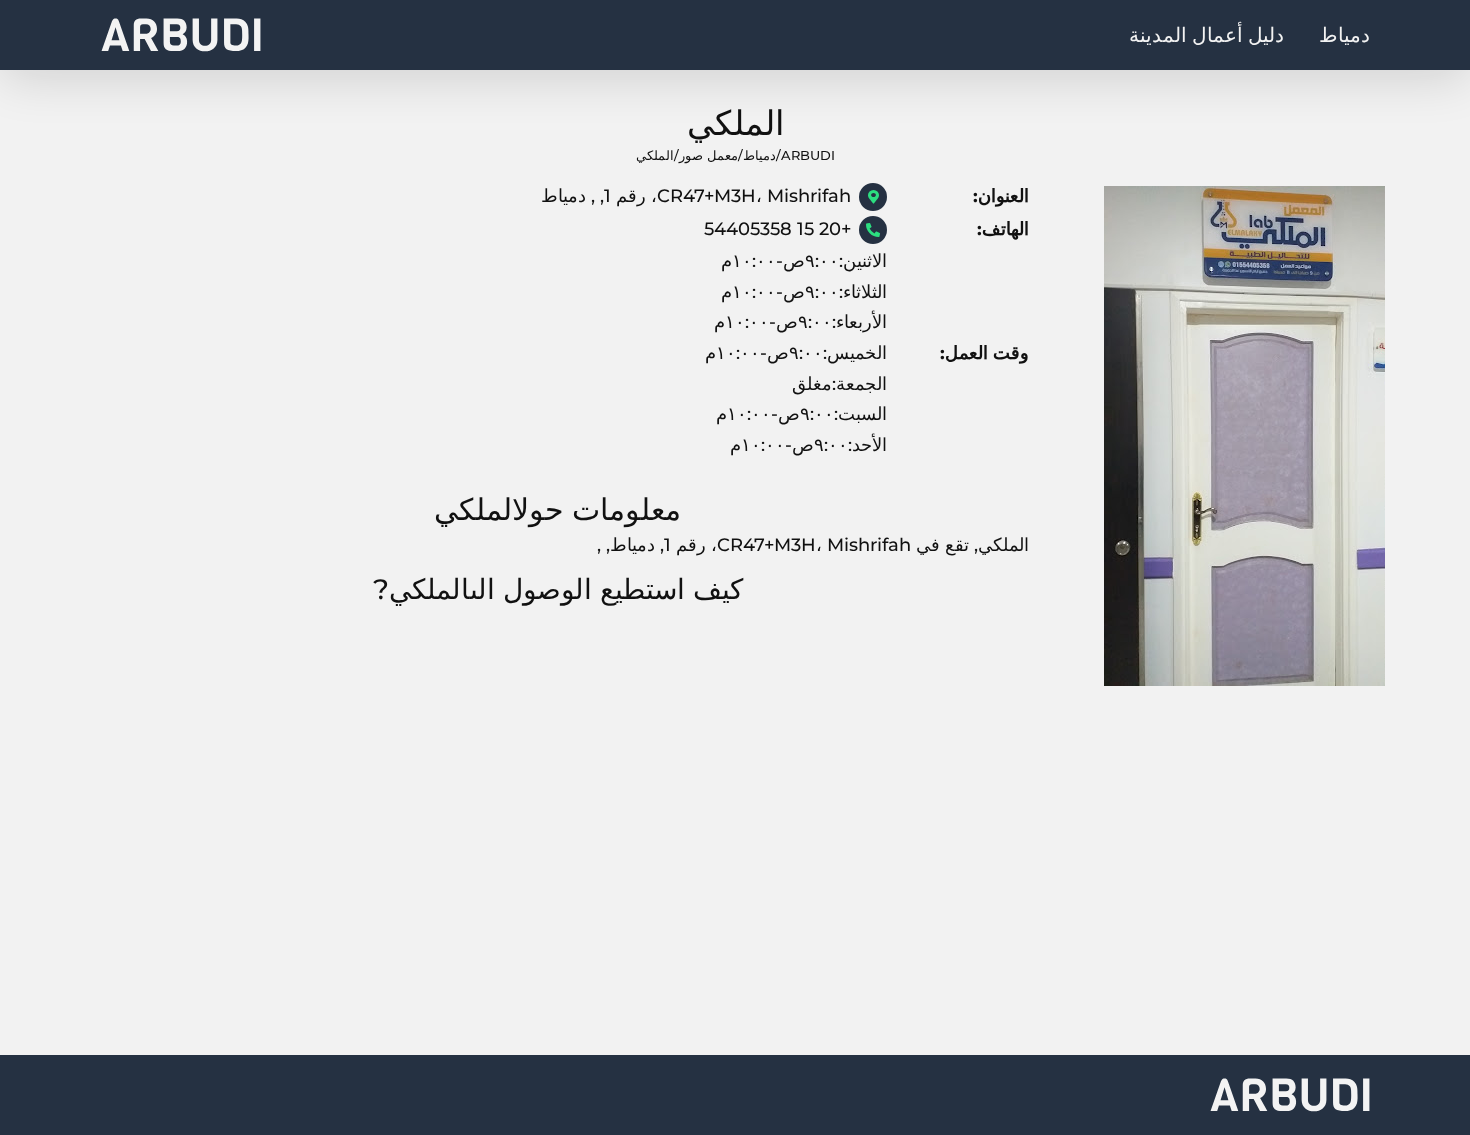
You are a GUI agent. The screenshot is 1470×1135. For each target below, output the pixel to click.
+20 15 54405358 (777, 229)
